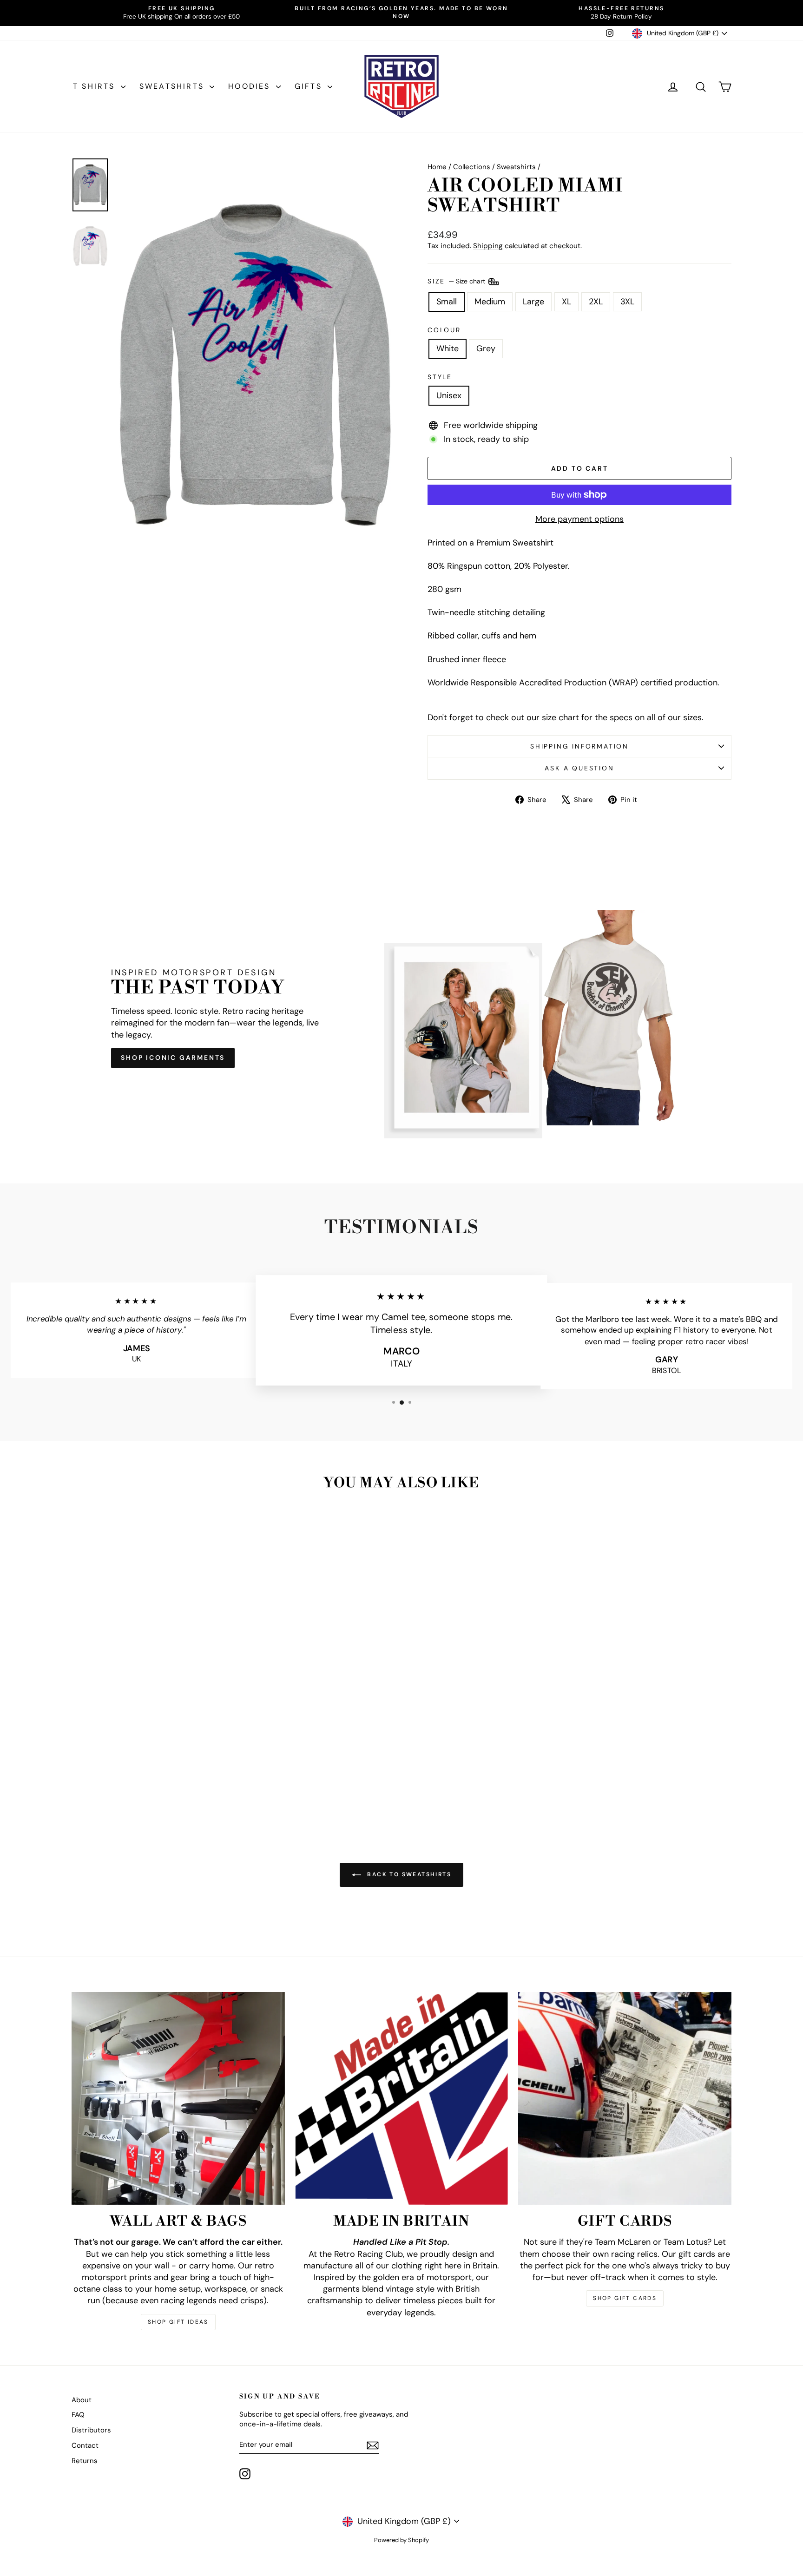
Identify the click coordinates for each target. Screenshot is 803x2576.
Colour (444, 330)
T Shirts (96, 86)
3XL (627, 302)
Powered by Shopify (401, 2540)
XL (566, 302)
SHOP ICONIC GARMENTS (173, 1058)
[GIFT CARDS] (625, 2099)
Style (440, 377)
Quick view (150, 1740)
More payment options (579, 519)
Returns (85, 2461)
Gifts (310, 86)
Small (447, 302)
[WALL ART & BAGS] (178, 2099)
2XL (596, 302)
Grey (486, 348)
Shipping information (579, 746)
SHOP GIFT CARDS (625, 2298)
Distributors (91, 2430)
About (82, 2400)
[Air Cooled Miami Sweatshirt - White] (144, 1784)
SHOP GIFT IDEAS (178, 2322)
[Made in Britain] (402, 2099)
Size (457, 281)
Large (533, 302)
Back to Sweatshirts (408, 1874)
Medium (490, 302)
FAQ (78, 2415)
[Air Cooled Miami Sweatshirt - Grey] (156, 1784)
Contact (85, 2445)
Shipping (488, 246)
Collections (472, 167)
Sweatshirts (173, 86)
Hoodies (251, 86)
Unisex (449, 395)
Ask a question (579, 768)
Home (437, 167)
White (448, 348)
